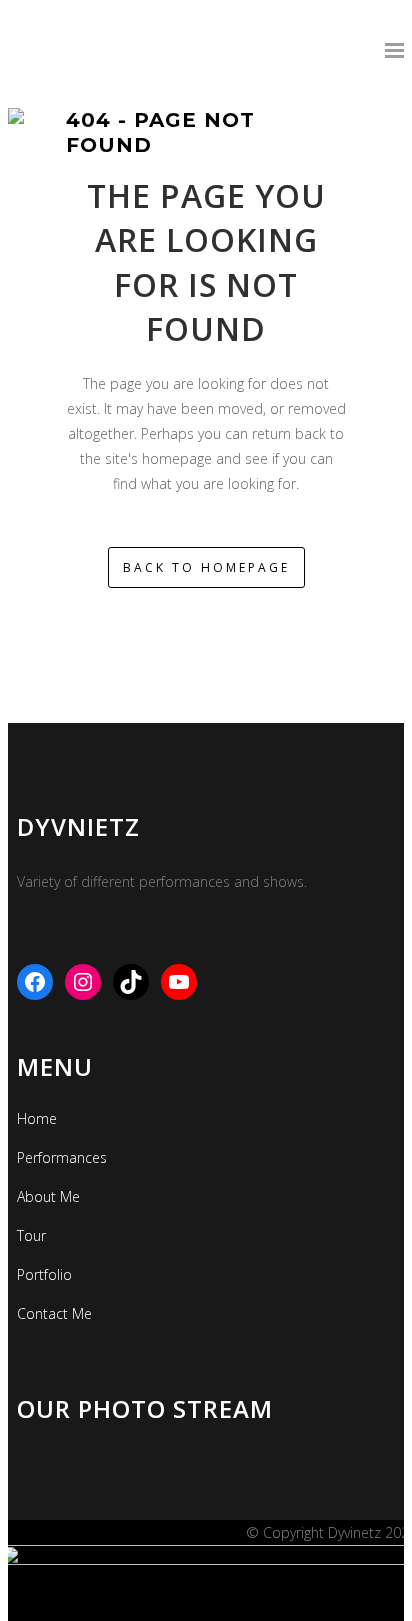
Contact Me (54, 1313)
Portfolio (44, 1274)
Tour (31, 1235)
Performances (62, 1157)
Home (37, 1118)
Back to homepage (206, 567)
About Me (48, 1196)
